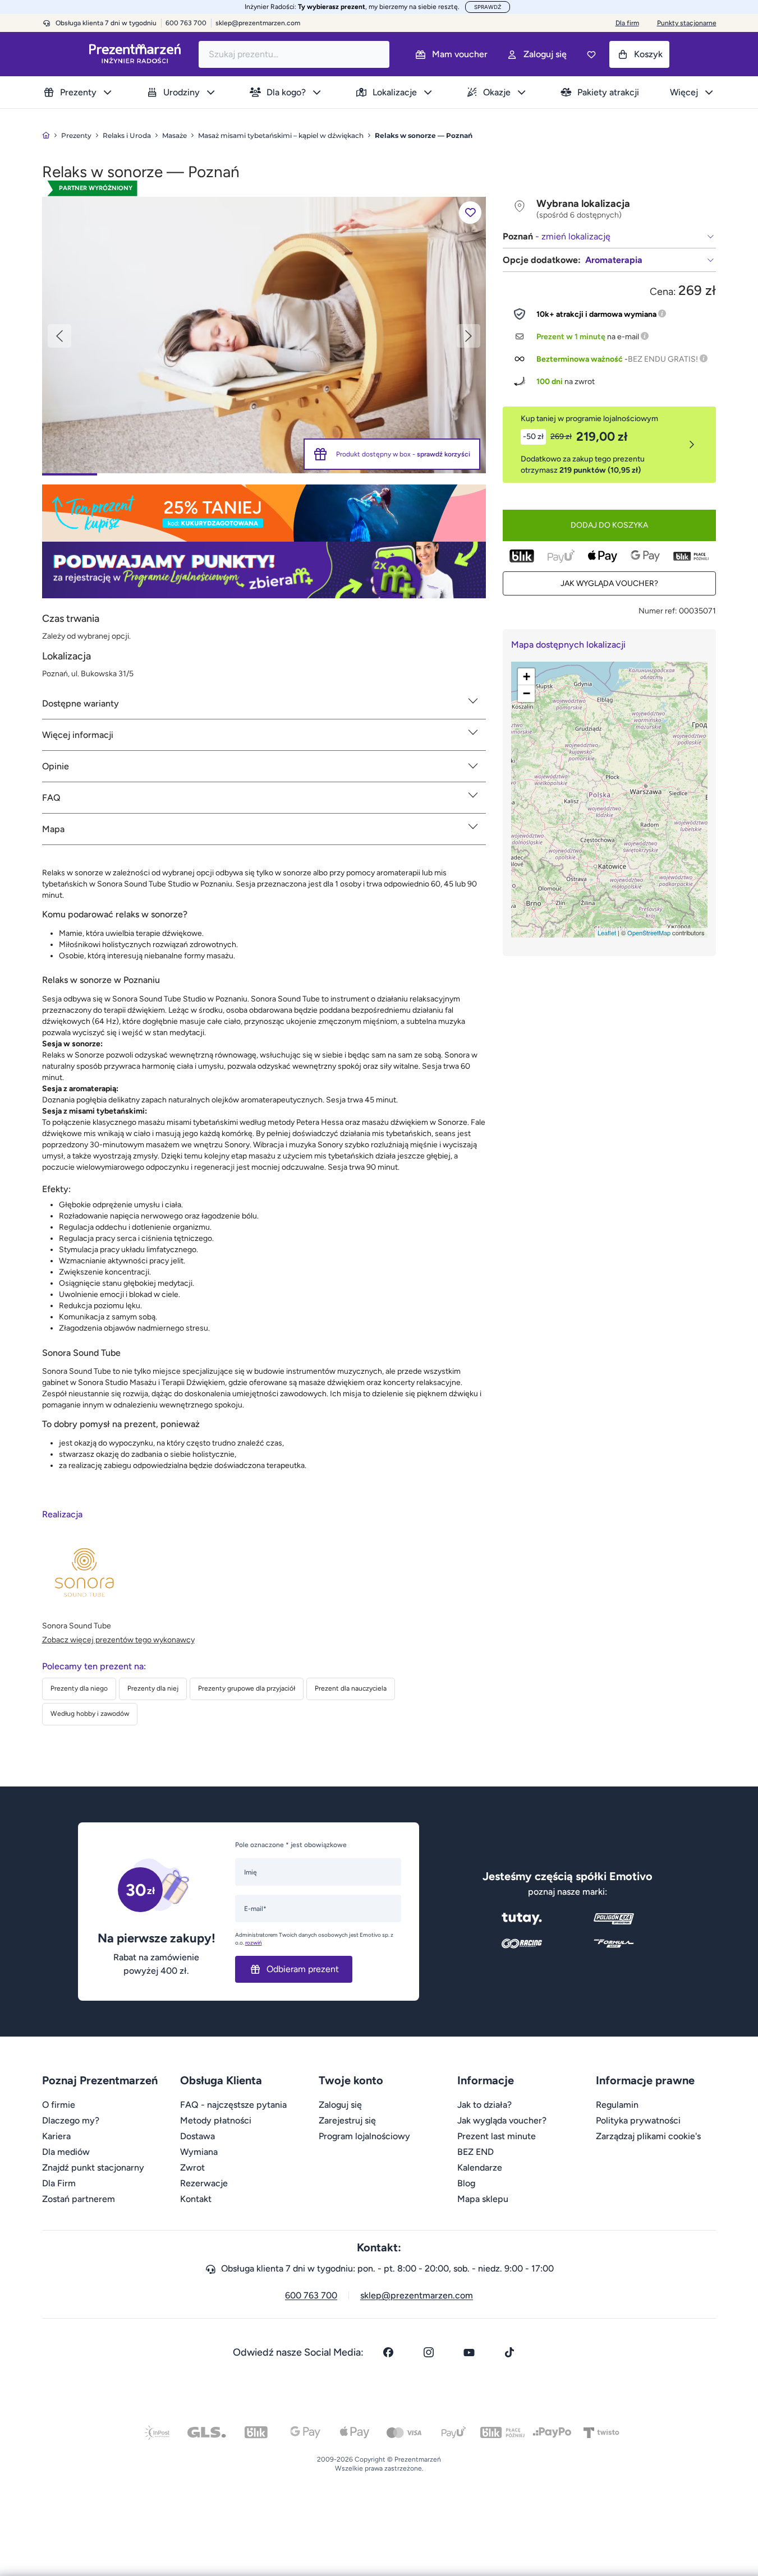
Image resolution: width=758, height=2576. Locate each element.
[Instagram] (429, 2352)
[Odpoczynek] (264, 334)
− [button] (527, 693)
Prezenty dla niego (79, 1688)
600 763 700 (311, 2295)
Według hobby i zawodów (90, 1714)
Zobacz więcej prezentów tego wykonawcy (118, 1640)
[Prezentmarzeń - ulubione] (591, 54)
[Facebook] (388, 2352)
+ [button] (527, 677)
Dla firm (627, 23)
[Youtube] (469, 2352)
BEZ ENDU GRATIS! (663, 359)
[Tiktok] (509, 2352)
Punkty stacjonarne (687, 23)
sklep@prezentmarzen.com (258, 23)
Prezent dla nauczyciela (351, 1688)
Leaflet (607, 932)
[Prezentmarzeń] (135, 54)
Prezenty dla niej (153, 1688)
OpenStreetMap (649, 932)
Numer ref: (658, 611)
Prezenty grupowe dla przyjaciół (247, 1688)
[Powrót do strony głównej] (46, 135)
